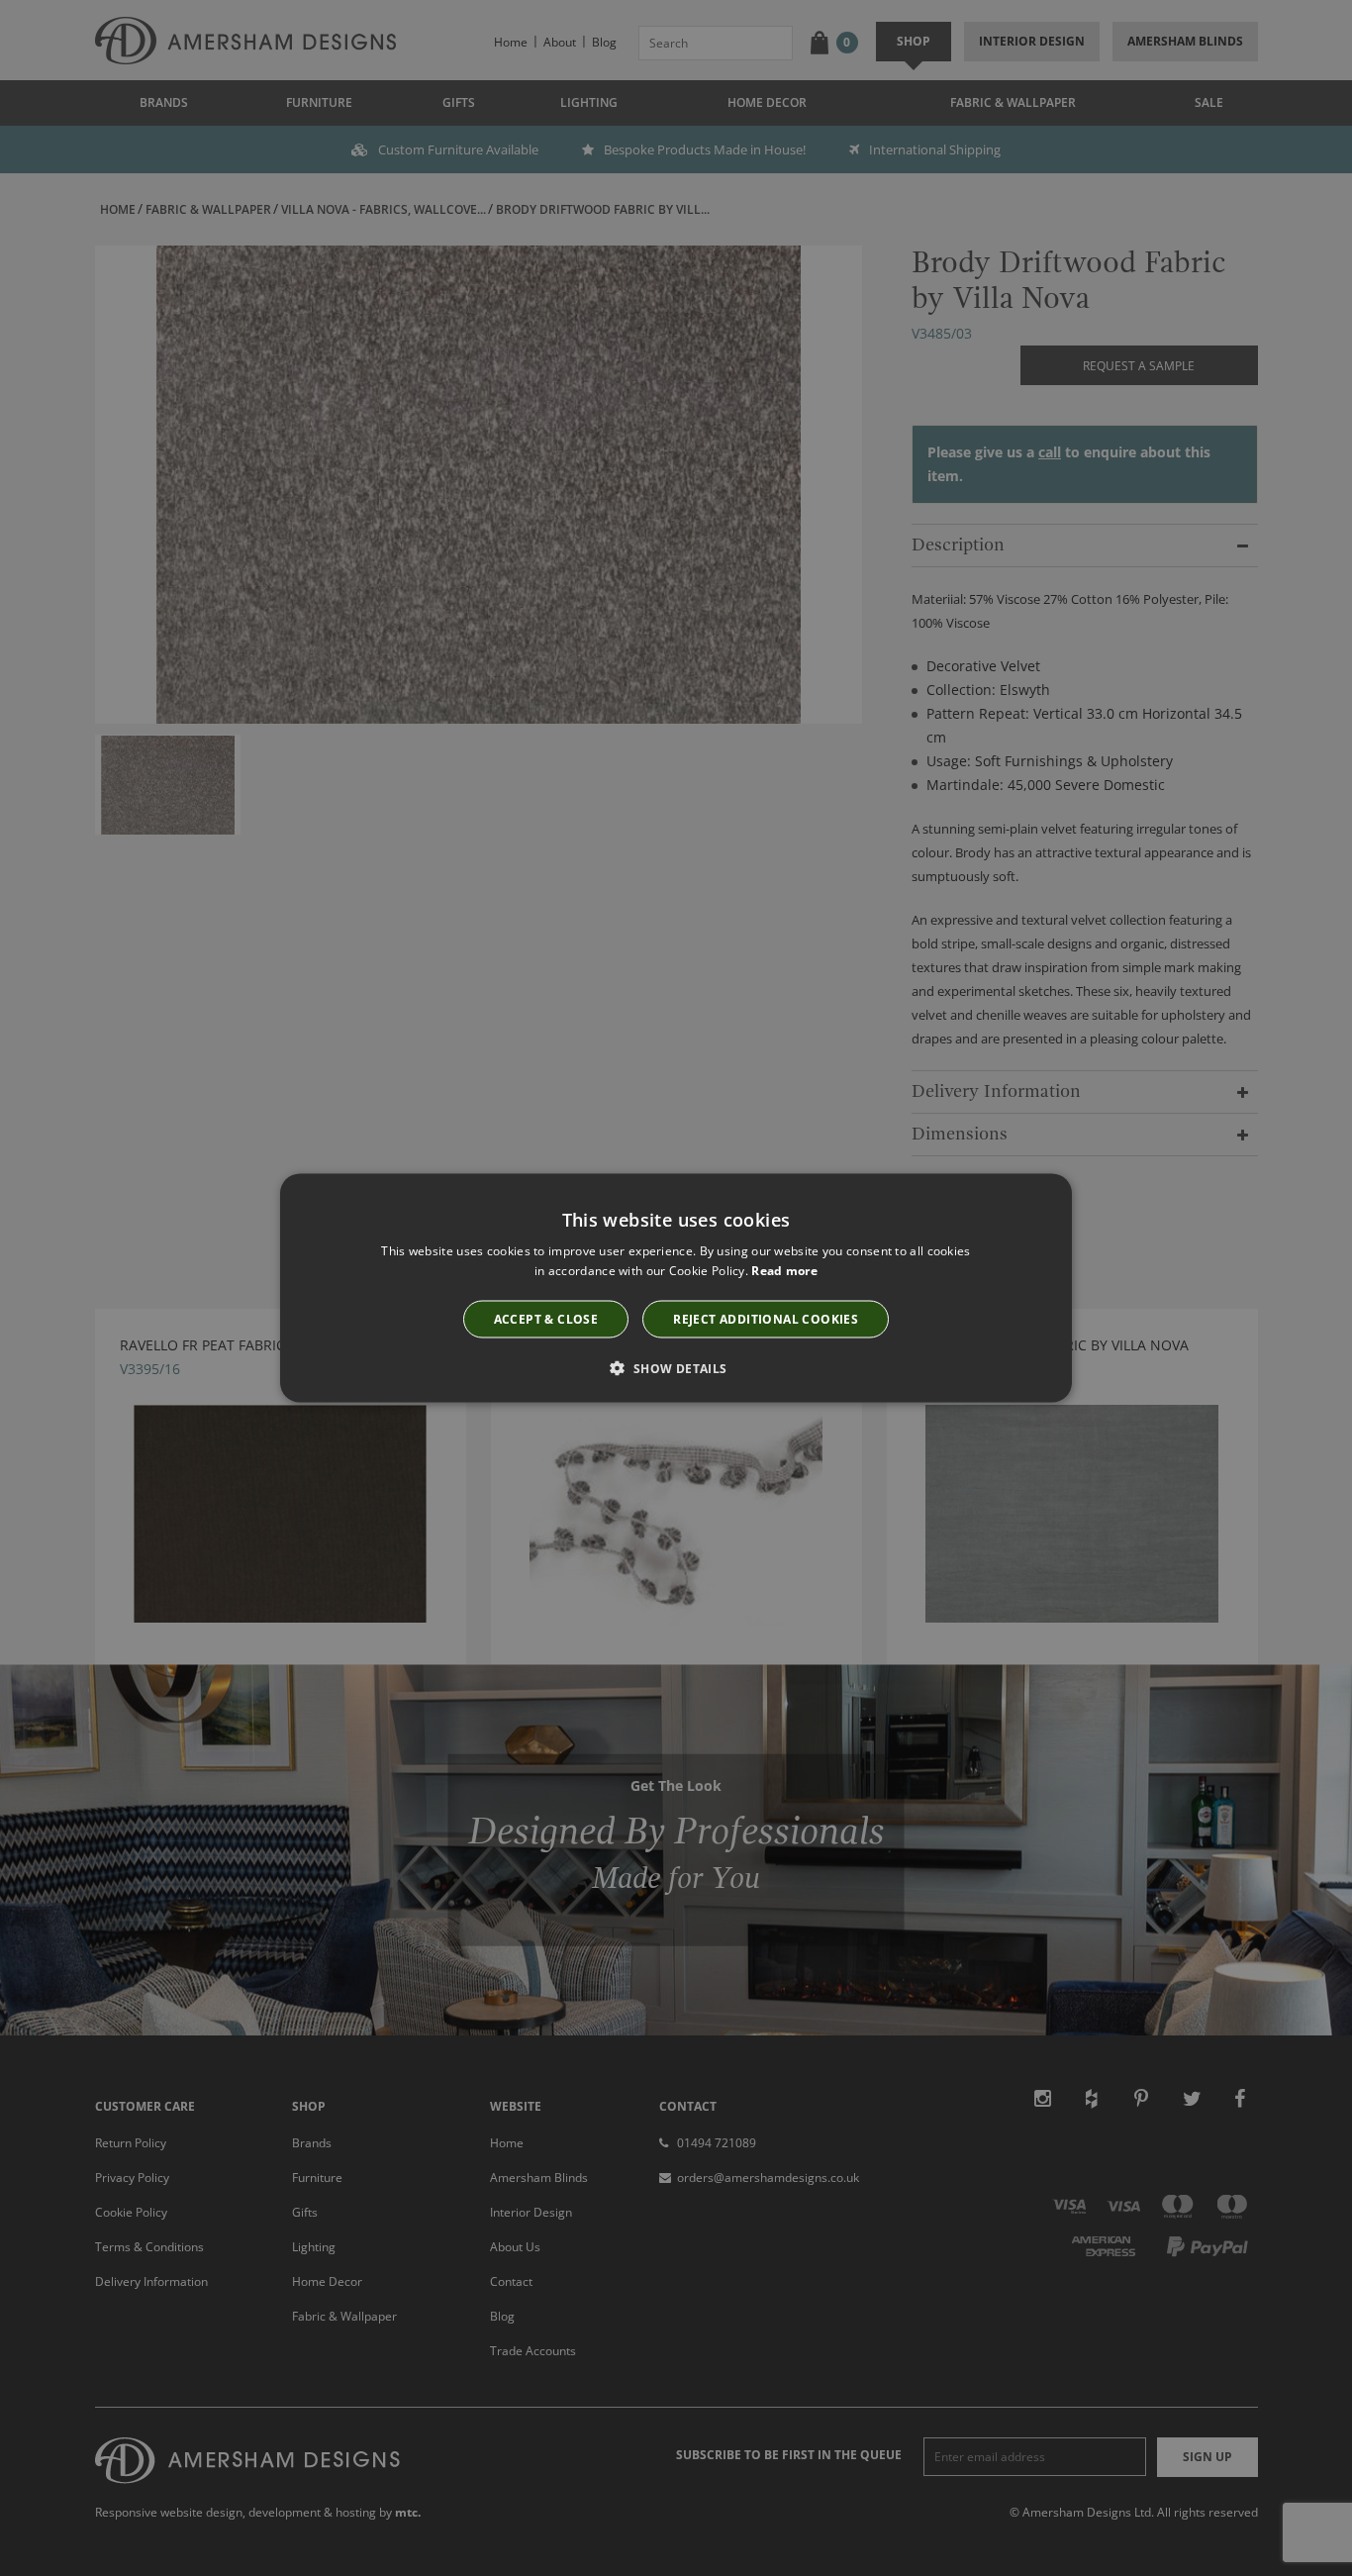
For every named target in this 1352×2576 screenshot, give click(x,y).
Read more (784, 1271)
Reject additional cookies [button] (766, 1318)
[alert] (676, 1288)
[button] (676, 1367)
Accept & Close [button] (546, 1318)
